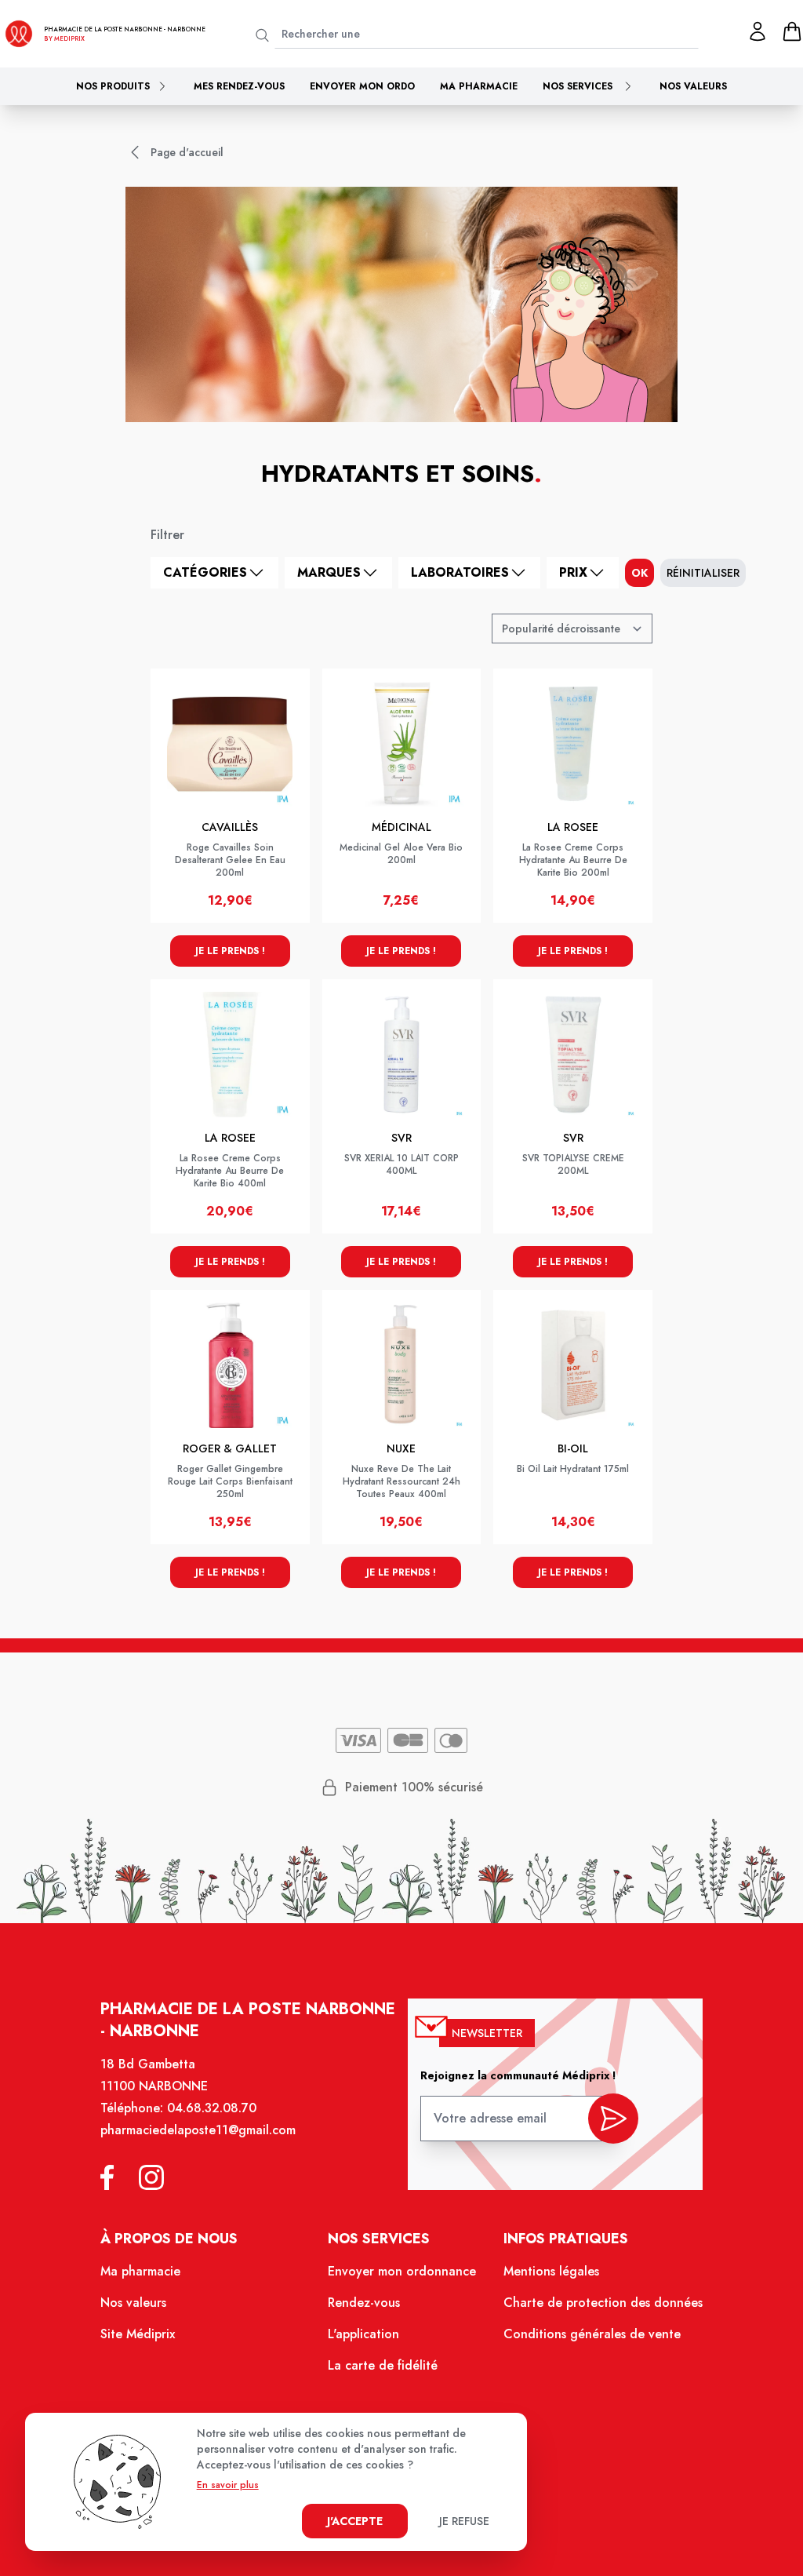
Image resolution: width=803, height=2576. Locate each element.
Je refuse (464, 2521)
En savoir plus (228, 2485)
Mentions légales (551, 2271)
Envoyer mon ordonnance (402, 2271)
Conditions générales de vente (592, 2334)
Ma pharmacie (479, 86)
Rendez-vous (364, 2303)
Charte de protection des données (603, 2303)
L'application (363, 2334)
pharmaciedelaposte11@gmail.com (198, 2130)
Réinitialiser (703, 573)
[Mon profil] (758, 31)
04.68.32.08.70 (212, 2108)
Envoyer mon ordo (362, 86)
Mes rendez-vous (239, 86)
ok (639, 573)
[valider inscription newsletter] (613, 2119)
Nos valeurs (693, 86)
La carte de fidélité (383, 2365)
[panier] (792, 31)
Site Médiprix (138, 2334)
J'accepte (355, 2521)
